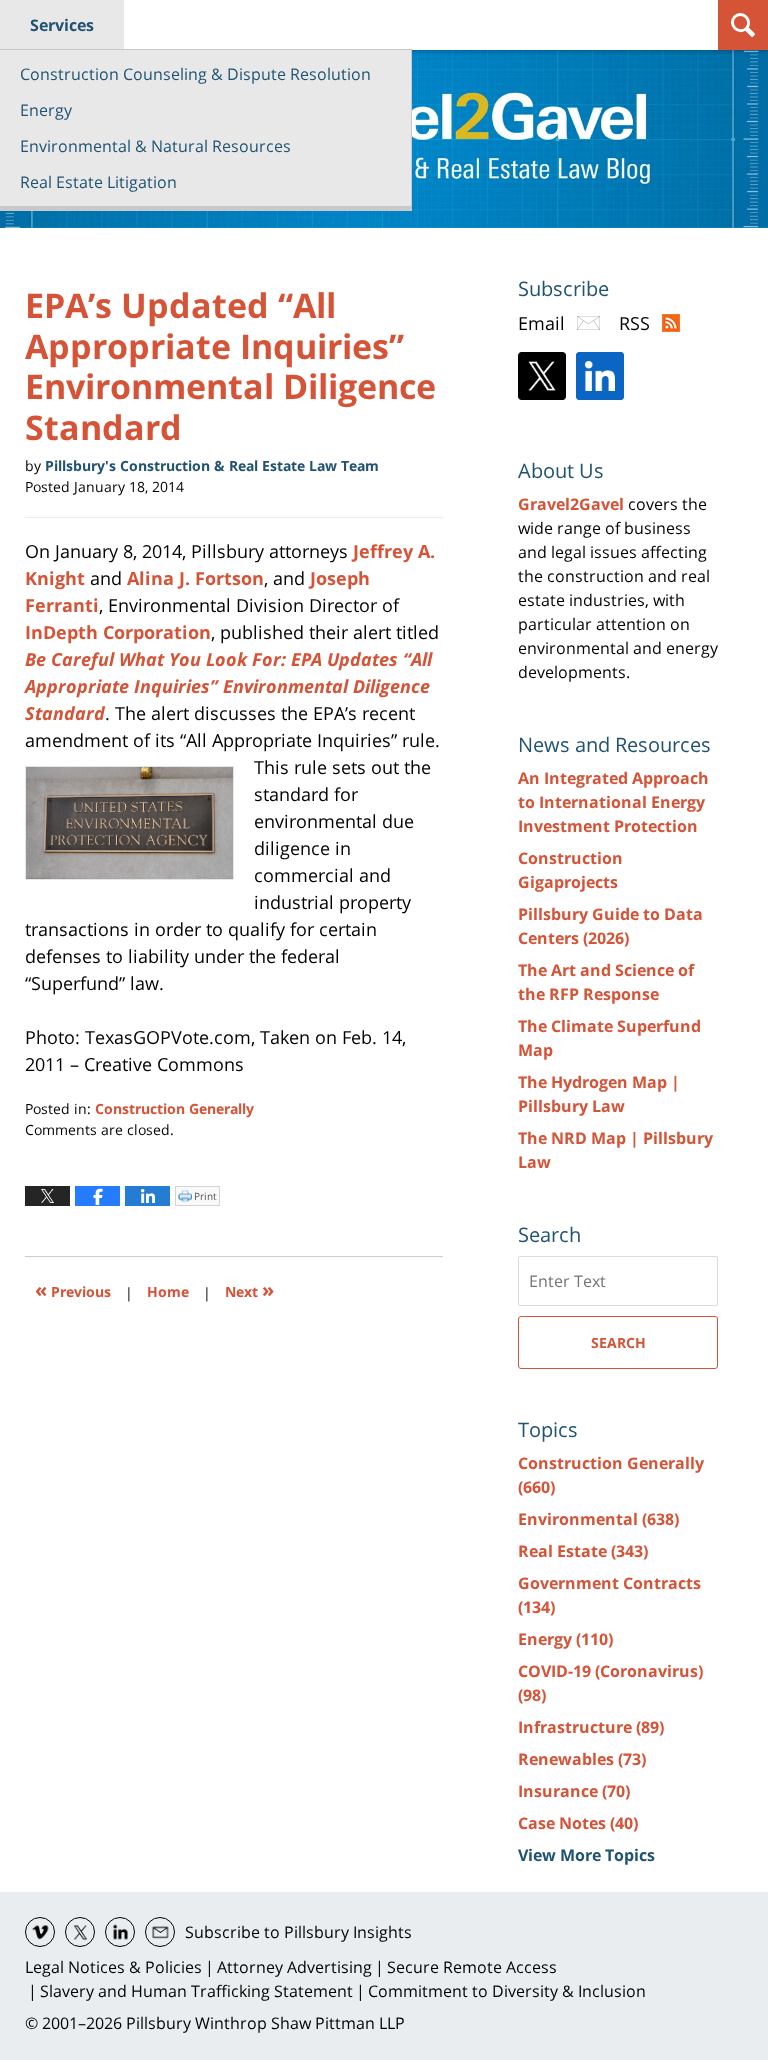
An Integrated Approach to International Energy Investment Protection (613, 802)
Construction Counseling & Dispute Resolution (195, 74)
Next (249, 1289)
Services (62, 25)
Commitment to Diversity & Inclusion (507, 1991)
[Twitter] (542, 376)
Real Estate (583, 1551)
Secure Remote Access (472, 1967)
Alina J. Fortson (195, 578)
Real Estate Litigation (98, 182)
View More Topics (586, 1855)
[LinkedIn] (600, 376)
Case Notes (578, 1823)
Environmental (598, 1519)
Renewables (582, 1759)
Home (168, 1291)
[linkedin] (120, 1932)
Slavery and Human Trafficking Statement (196, 1991)
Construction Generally (174, 1108)
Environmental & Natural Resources (155, 146)
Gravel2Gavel (571, 504)
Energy (46, 110)
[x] (80, 1932)
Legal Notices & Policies (113, 1967)
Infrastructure (591, 1727)
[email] (160, 1932)
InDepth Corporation (118, 632)
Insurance (574, 1791)
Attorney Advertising (294, 1967)
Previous (73, 1289)
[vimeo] (40, 1932)
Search (618, 1342)
